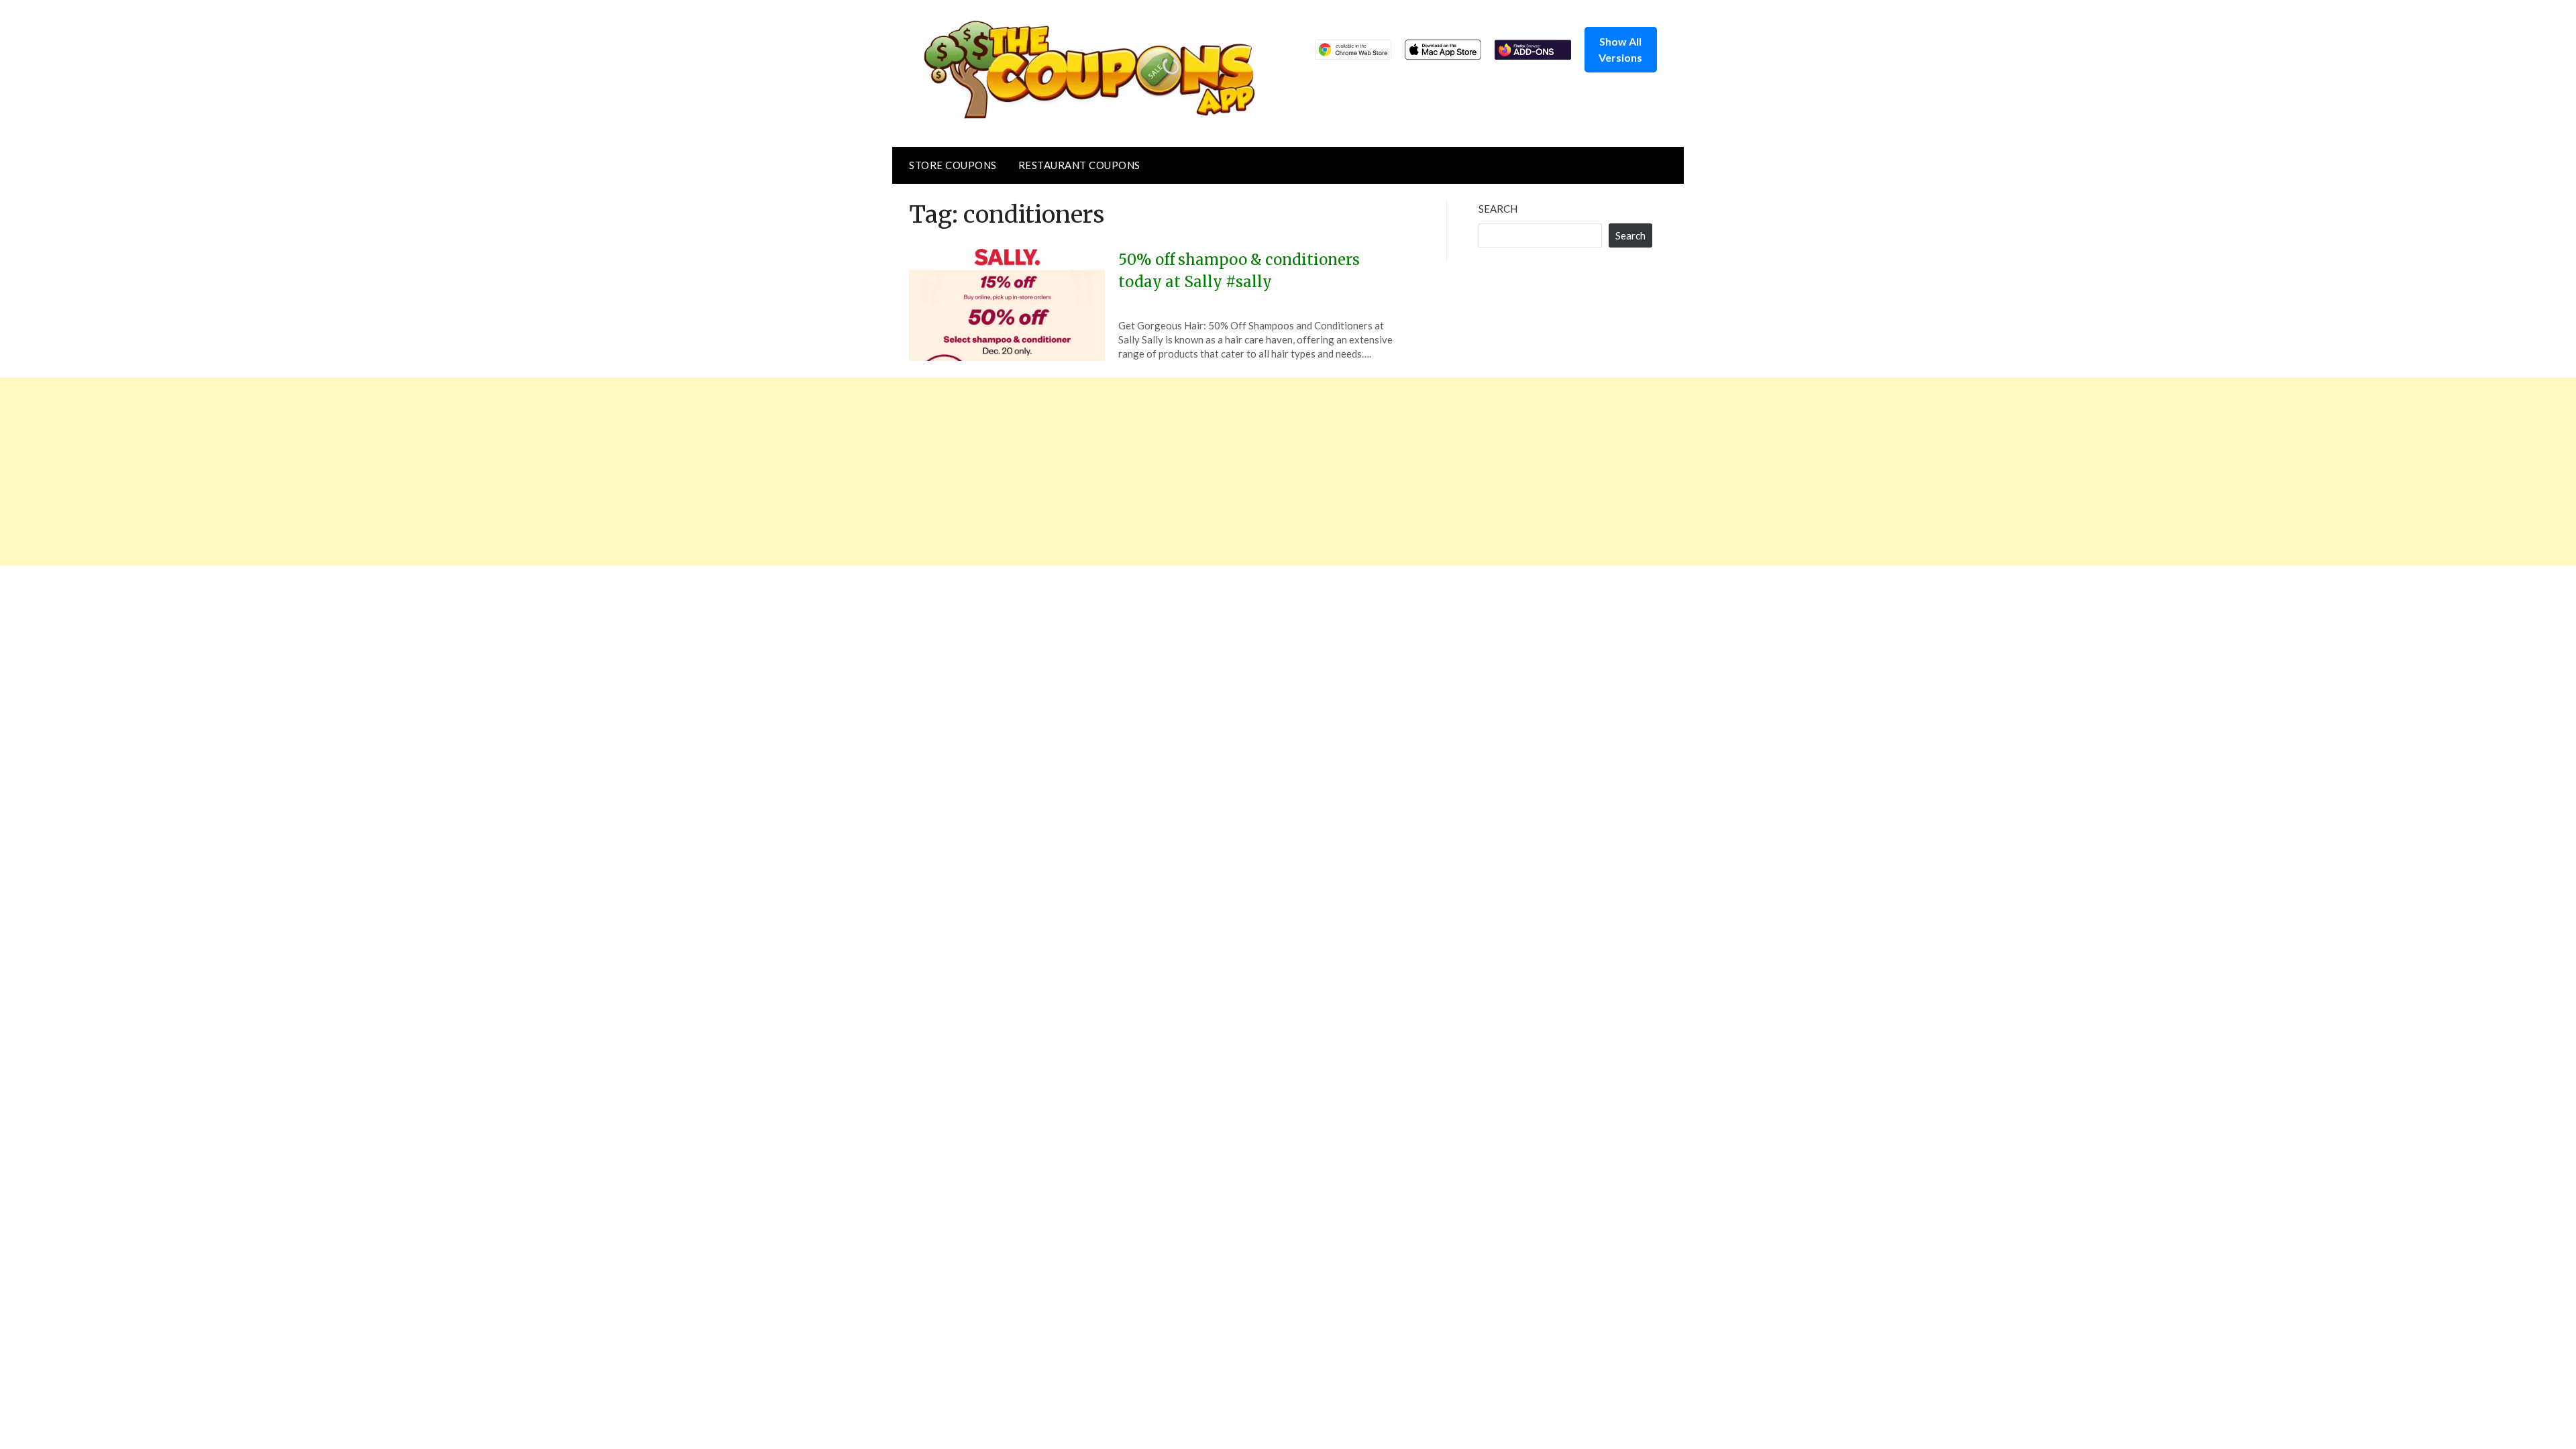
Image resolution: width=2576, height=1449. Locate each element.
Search (1498, 209)
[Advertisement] (402, 472)
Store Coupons (953, 165)
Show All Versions (1620, 49)
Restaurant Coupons (1079, 165)
